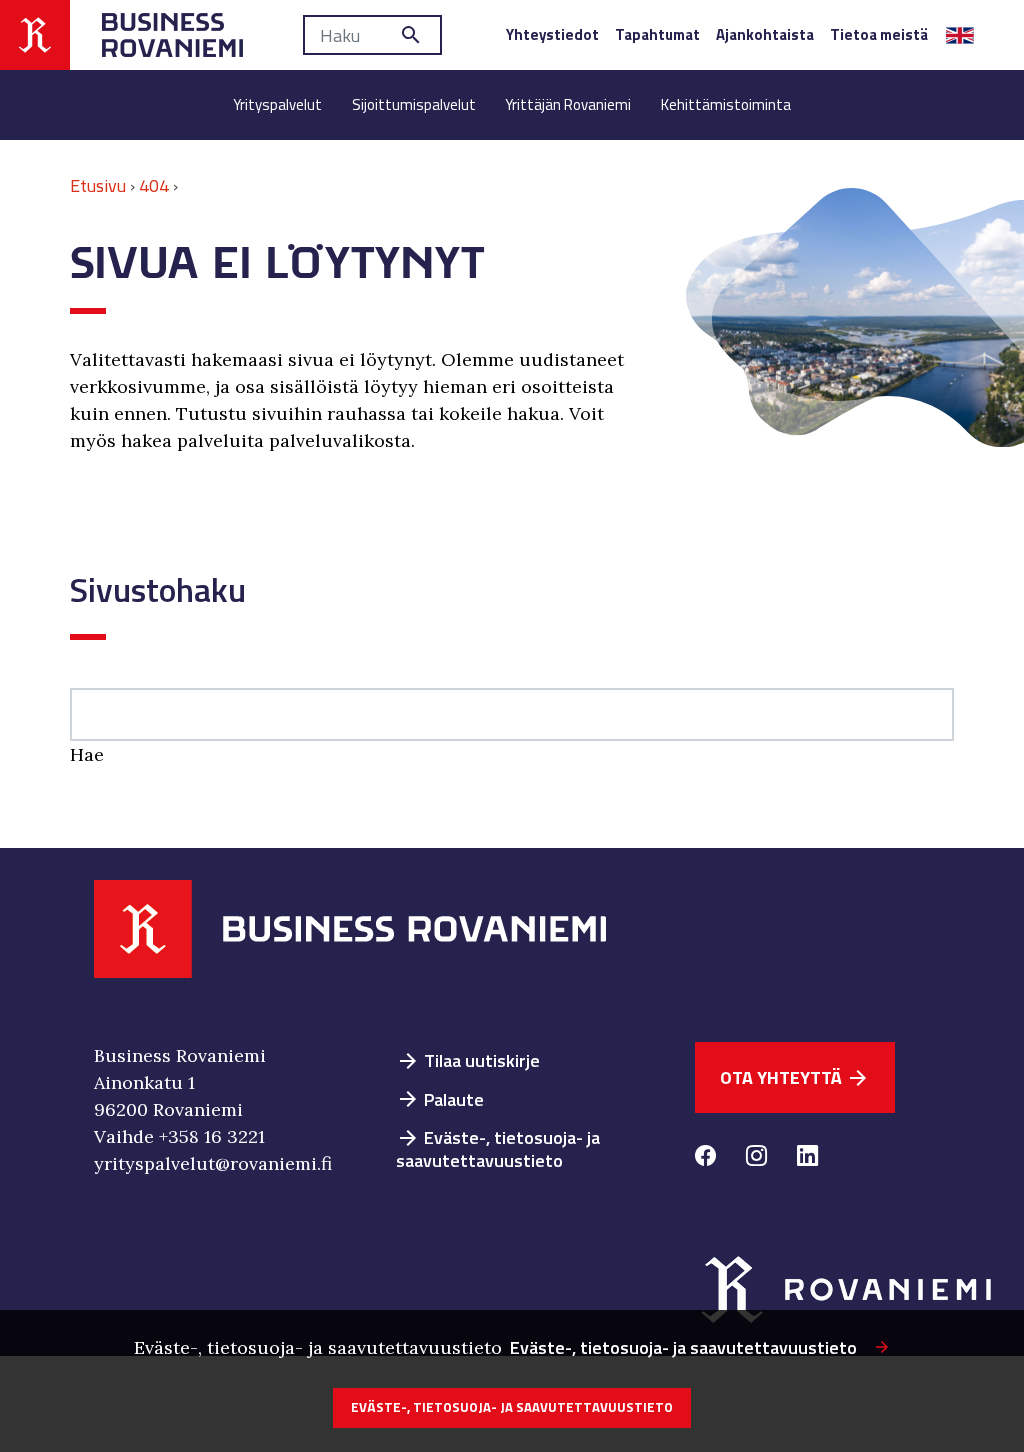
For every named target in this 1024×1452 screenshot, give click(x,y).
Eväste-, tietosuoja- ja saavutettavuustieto (498, 1149)
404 (154, 185)
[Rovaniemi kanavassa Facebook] (705, 1158)
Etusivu (98, 185)
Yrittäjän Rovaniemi (568, 104)
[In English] (960, 35)
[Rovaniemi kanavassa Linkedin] (807, 1158)
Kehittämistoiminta (726, 104)
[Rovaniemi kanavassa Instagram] (756, 1158)
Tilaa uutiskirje (468, 1060)
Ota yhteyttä (795, 1077)
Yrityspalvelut (277, 104)
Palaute (440, 1099)
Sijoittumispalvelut (414, 104)
